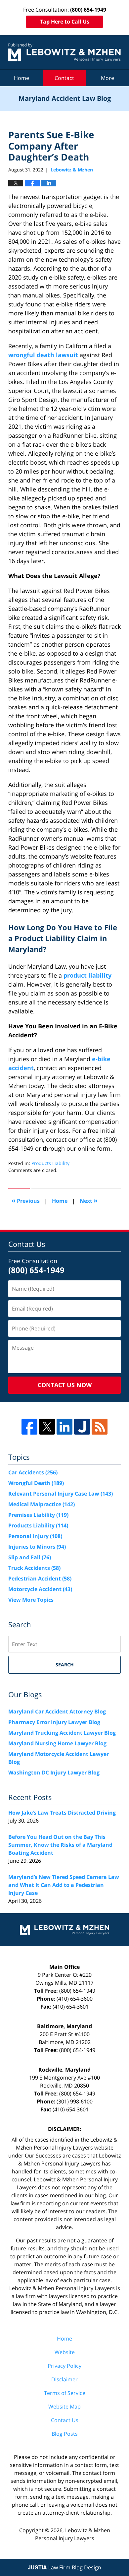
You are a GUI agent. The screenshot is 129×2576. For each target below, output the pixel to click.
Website (65, 2352)
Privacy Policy (64, 2366)
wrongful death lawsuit (43, 355)
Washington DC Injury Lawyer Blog (54, 1772)
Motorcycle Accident (40, 1589)
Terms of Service (65, 2393)
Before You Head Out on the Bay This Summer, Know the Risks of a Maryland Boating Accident (60, 1845)
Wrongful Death (36, 1483)
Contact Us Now (65, 1385)
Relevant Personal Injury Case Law (61, 1494)
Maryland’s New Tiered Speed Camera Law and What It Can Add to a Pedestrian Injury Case (64, 1885)
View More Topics (31, 1600)
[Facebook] (29, 1427)
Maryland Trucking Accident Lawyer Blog (62, 1733)
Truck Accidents (34, 1568)
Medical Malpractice (42, 1504)
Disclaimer (64, 2379)
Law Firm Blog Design (64, 2567)
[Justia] (82, 1427)
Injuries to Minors (37, 1547)
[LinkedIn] (64, 1427)
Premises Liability (38, 1515)
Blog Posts (65, 2434)
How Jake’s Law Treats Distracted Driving (62, 1813)
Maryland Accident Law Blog (64, 52)
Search (65, 1665)
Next (89, 1200)
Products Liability (50, 1163)
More (107, 78)
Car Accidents (33, 1472)
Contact (64, 78)
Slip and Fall (30, 1557)
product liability (87, 975)
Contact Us (65, 2420)
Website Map (64, 2407)
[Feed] (100, 1427)
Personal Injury (35, 1536)
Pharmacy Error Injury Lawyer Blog (54, 1722)
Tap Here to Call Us (65, 22)
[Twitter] (47, 1427)
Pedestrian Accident (40, 1578)
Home (21, 78)
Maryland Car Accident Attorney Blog (57, 1711)
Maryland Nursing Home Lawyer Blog (57, 1743)
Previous (26, 1200)
